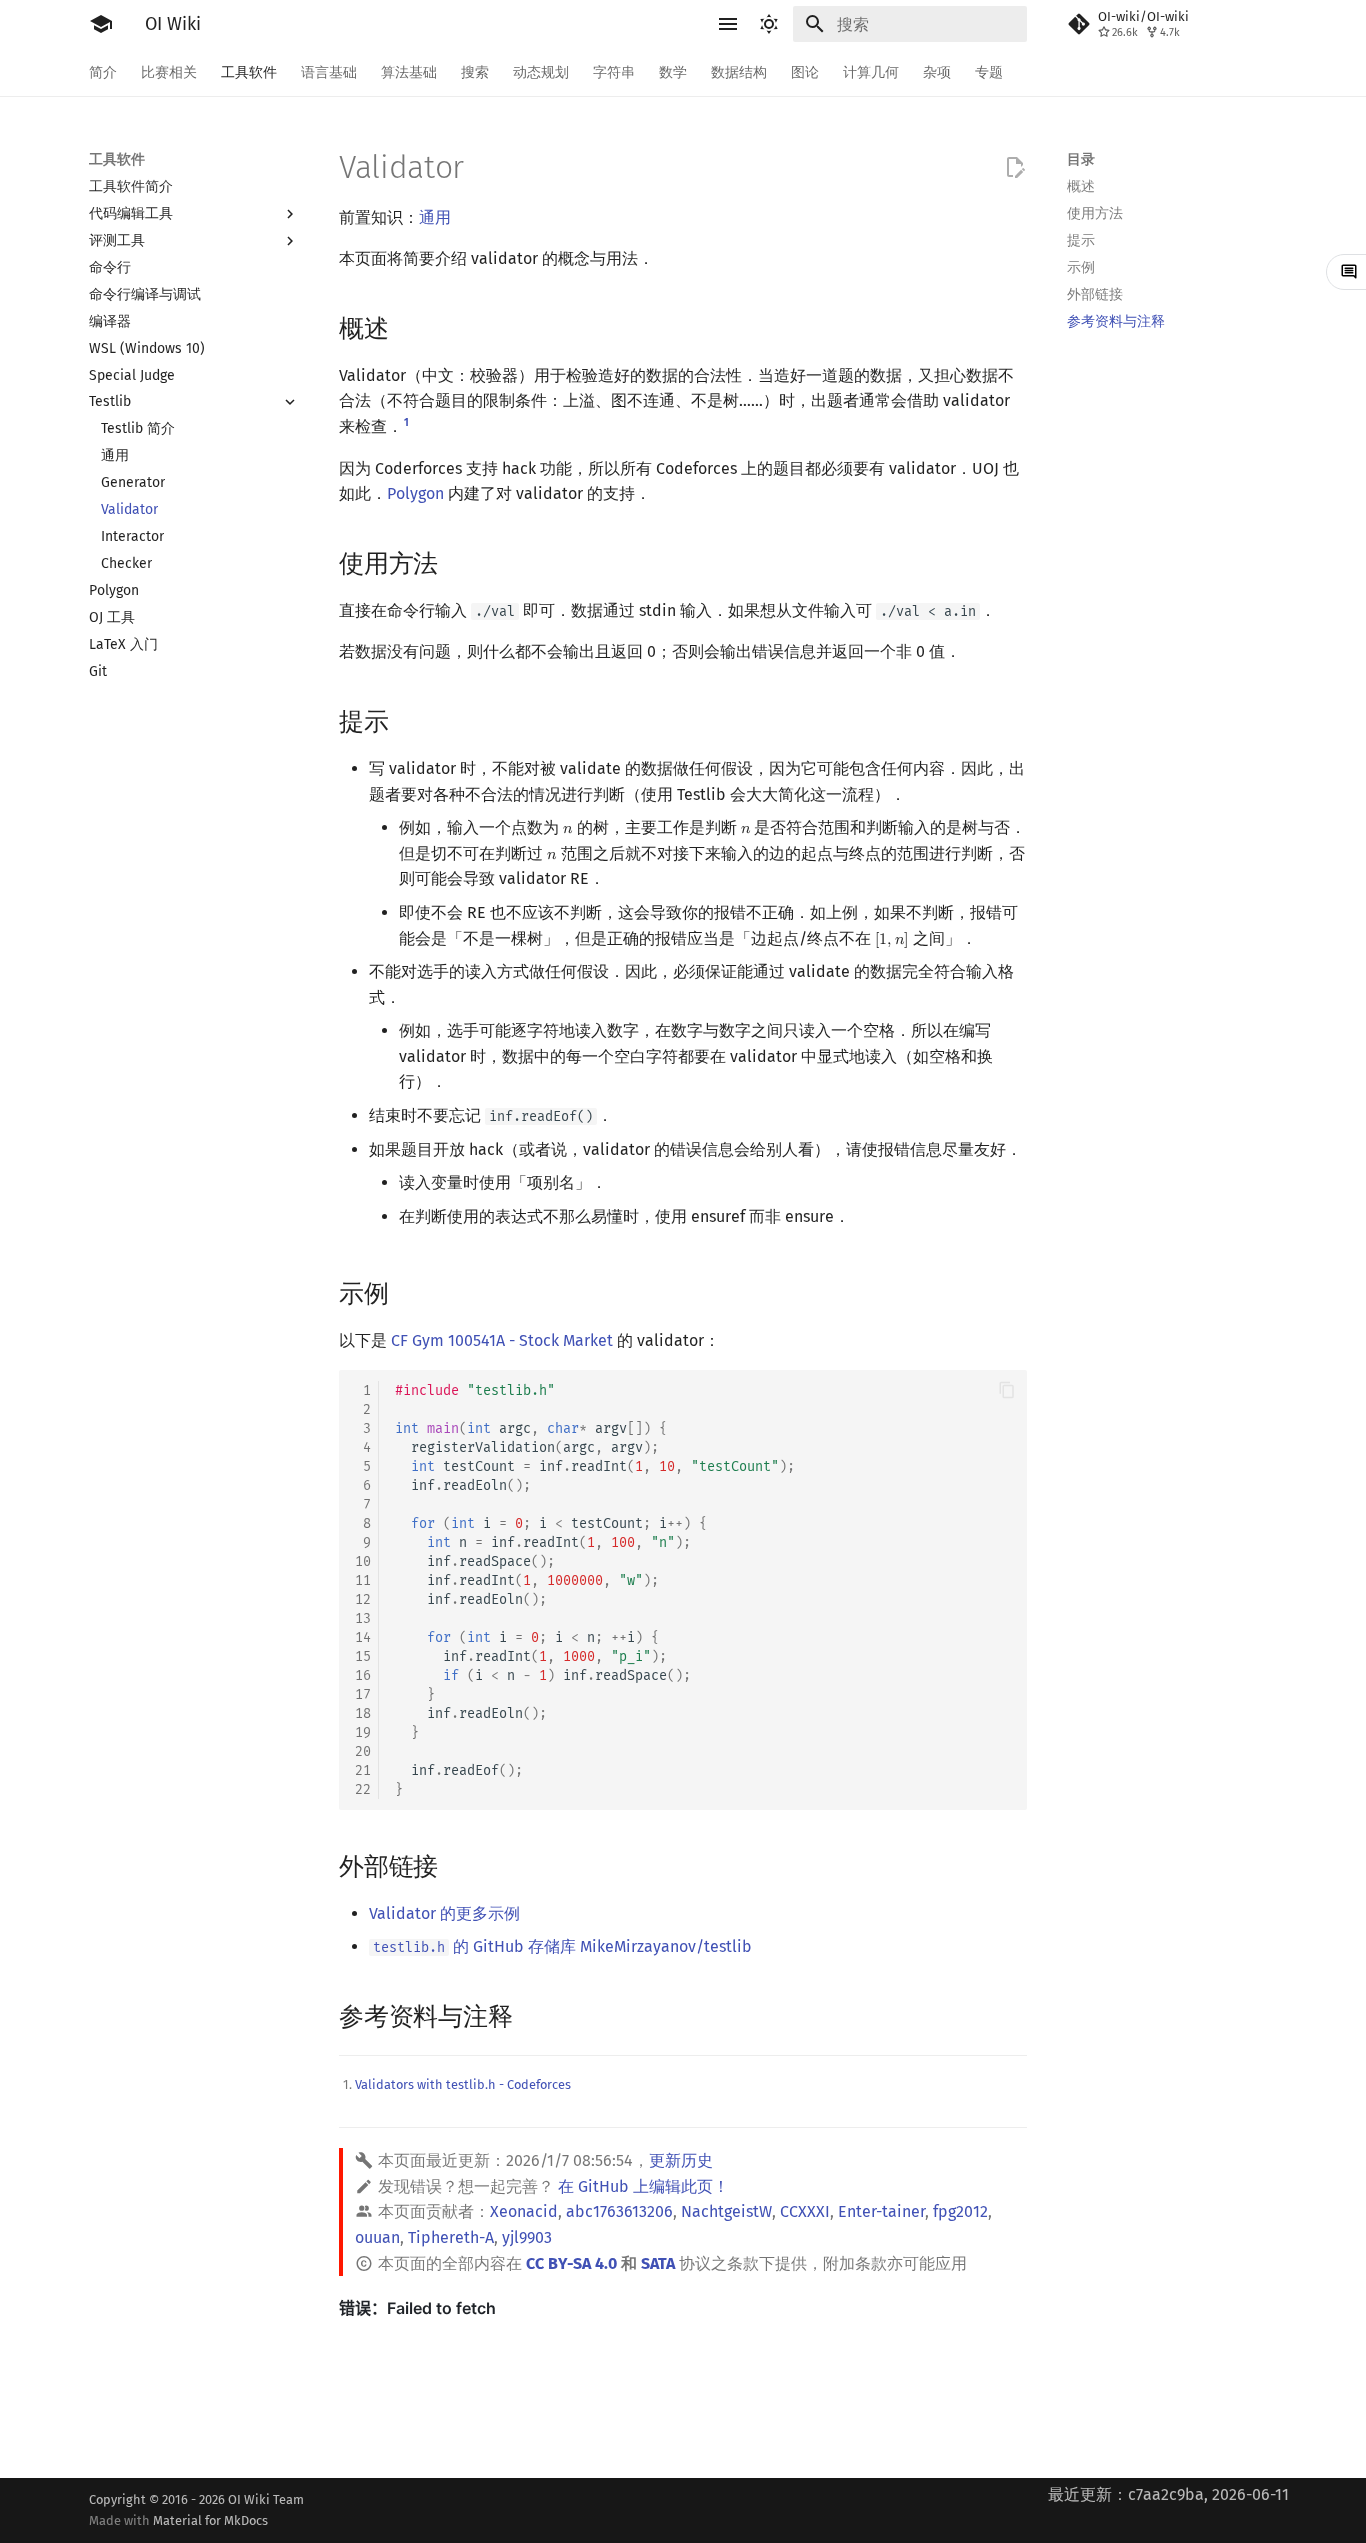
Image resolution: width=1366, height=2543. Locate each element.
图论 (805, 72)
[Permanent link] (408, 326)
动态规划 (541, 72)
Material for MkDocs (210, 2520)
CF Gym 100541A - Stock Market (502, 1340)
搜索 (475, 72)
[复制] (1007, 1390)
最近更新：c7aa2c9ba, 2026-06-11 (1168, 2494)
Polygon (415, 493)
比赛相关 (169, 72)
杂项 (937, 72)
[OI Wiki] (101, 24)
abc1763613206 (619, 2211)
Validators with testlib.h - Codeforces (463, 2084)
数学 (673, 72)
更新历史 (681, 2160)
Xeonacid (524, 2211)
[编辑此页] (1015, 168)
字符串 (614, 72)
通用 (435, 217)
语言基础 (329, 72)
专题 (989, 72)
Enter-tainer (881, 2211)
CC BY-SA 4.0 (571, 2263)
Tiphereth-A (451, 2237)
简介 (103, 72)
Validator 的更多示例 (444, 1913)
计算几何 (871, 72)
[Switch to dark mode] (769, 24)
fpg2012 (960, 2211)
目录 (1081, 159)
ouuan (377, 2237)
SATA (658, 2263)
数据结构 (739, 72)
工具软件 (249, 72)
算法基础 (409, 72)
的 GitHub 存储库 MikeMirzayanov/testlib (562, 1946)
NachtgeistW (726, 2211)
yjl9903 (527, 2237)
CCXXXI (805, 2211)
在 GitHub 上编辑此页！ (643, 2186)
